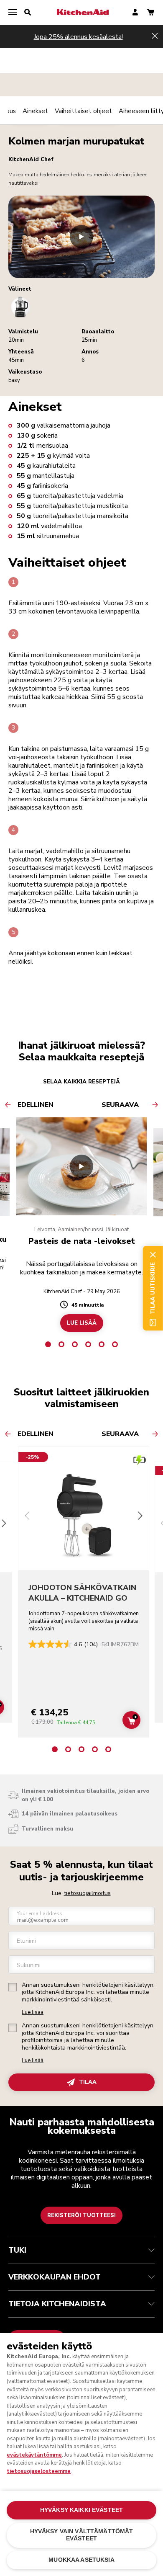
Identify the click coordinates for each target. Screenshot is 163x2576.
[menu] (13, 13)
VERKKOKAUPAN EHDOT (55, 2277)
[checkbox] (13, 1987)
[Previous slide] (27, 1517)
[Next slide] (140, 1517)
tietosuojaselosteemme (39, 2471)
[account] (135, 13)
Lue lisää (33, 2013)
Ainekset (35, 111)
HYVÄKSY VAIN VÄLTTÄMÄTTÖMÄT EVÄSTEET (82, 2535)
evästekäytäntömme (34, 2455)
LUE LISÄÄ (82, 1323)
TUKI (17, 2250)
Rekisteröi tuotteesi (81, 2215)
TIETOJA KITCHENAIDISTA (57, 2304)
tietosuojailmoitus (87, 1893)
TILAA (88, 2082)
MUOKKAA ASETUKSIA (81, 2560)
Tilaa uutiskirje (153, 1288)
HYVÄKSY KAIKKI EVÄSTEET (81, 2510)
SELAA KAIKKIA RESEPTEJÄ (81, 1082)
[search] (28, 13)
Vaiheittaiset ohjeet (83, 111)
